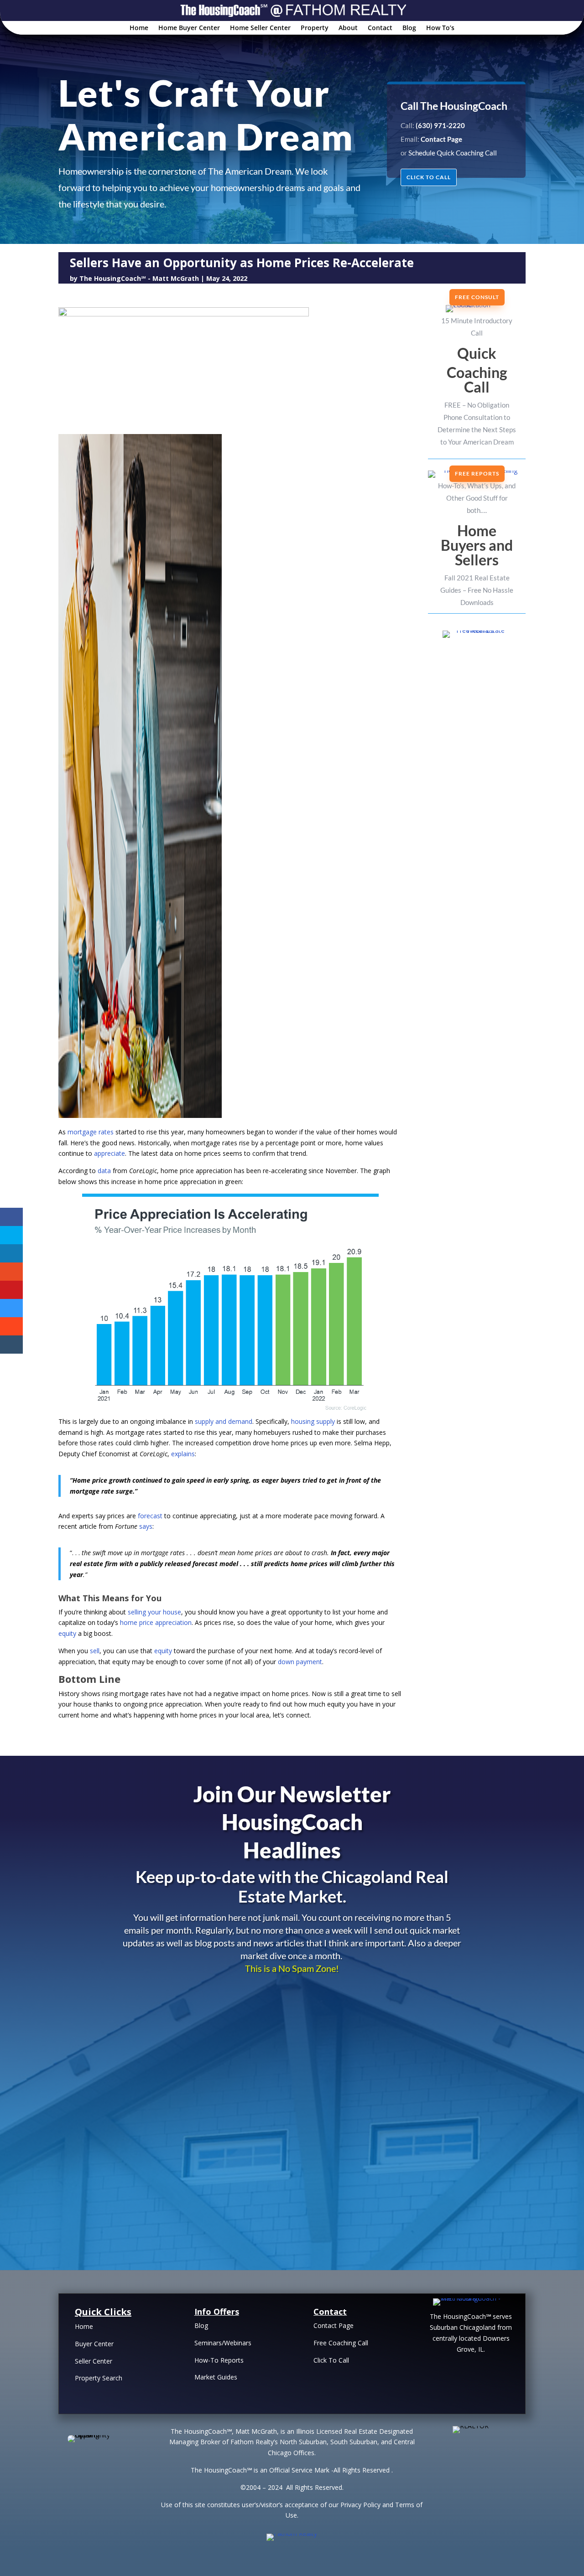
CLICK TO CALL (429, 177)
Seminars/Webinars (223, 2343)
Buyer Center (94, 2344)
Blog (409, 28)
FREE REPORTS (477, 473)
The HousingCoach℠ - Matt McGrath (139, 278)
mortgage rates (91, 1132)
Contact (380, 28)
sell (95, 1651)
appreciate (109, 1153)
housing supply (313, 1421)
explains (183, 1454)
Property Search (99, 2378)
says (146, 1526)
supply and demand (224, 1421)
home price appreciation (156, 1622)
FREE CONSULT (477, 297)
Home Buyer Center (189, 28)
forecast (150, 1516)
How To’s (440, 28)
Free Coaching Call (341, 2343)
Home (139, 28)
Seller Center (94, 2361)
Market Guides (216, 2377)
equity (67, 1633)
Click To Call (331, 2360)
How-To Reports (219, 2360)
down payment (300, 1662)
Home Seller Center (260, 28)
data (104, 1171)
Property (315, 28)
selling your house (154, 1612)
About (348, 28)
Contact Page (334, 2325)
